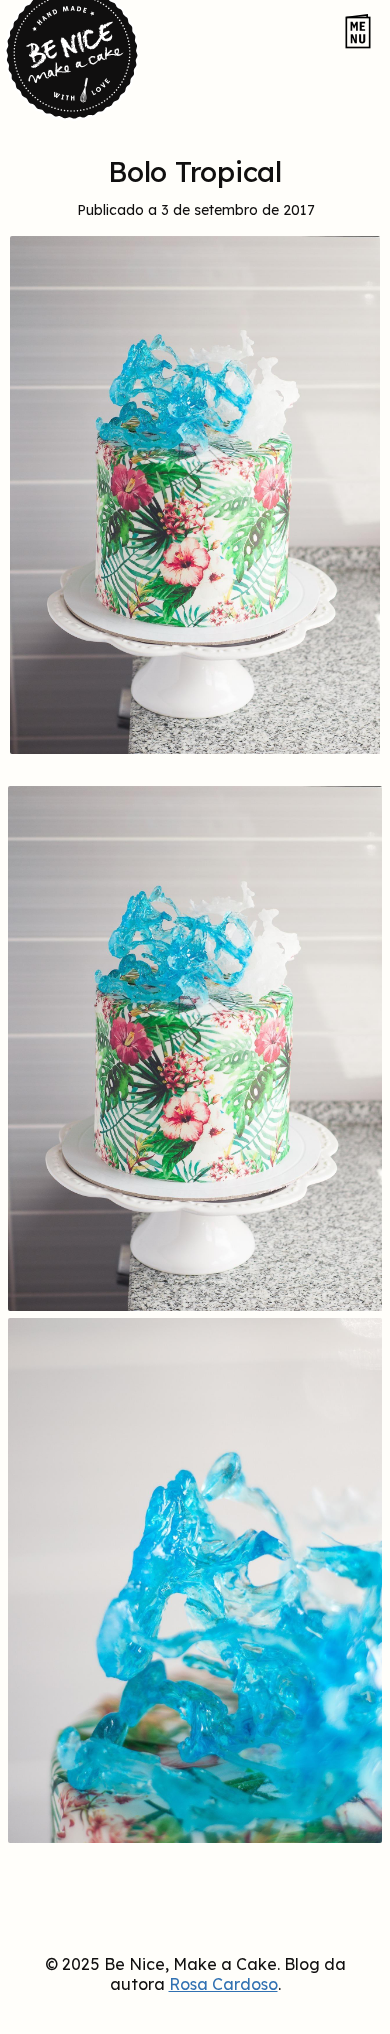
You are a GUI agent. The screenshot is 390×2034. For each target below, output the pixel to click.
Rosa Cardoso (223, 1984)
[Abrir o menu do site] (358, 32)
